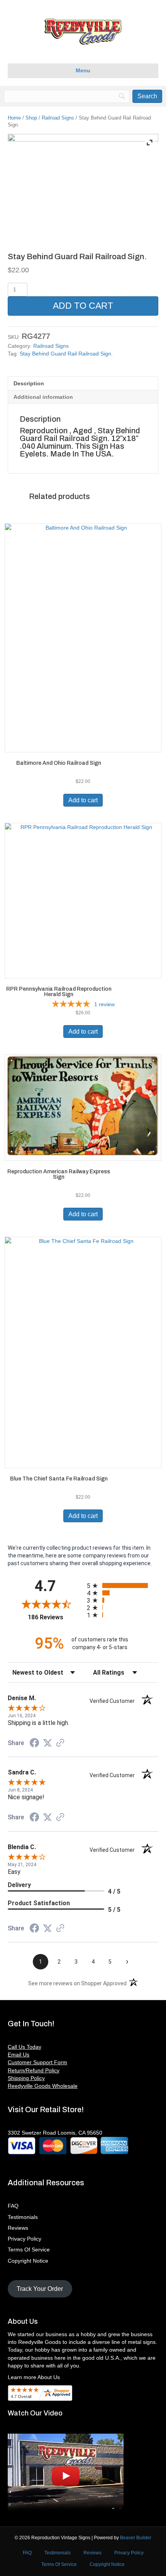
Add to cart (83, 306)
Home (14, 118)
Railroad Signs (58, 118)
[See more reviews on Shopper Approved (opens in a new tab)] (60, 1744)
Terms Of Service (29, 2250)
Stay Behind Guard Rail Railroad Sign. (66, 354)
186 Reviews (55, 1617)
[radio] (123, 1585)
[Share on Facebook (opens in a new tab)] (34, 1744)
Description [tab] (29, 383)
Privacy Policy (25, 2239)
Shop (31, 118)
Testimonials (23, 2217)
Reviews (18, 2228)
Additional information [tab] (43, 397)
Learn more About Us (34, 2377)
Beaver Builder (136, 2538)
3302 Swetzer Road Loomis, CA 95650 (55, 2133)
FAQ (13, 2206)
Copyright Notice (28, 2261)
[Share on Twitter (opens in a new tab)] (47, 1743)
